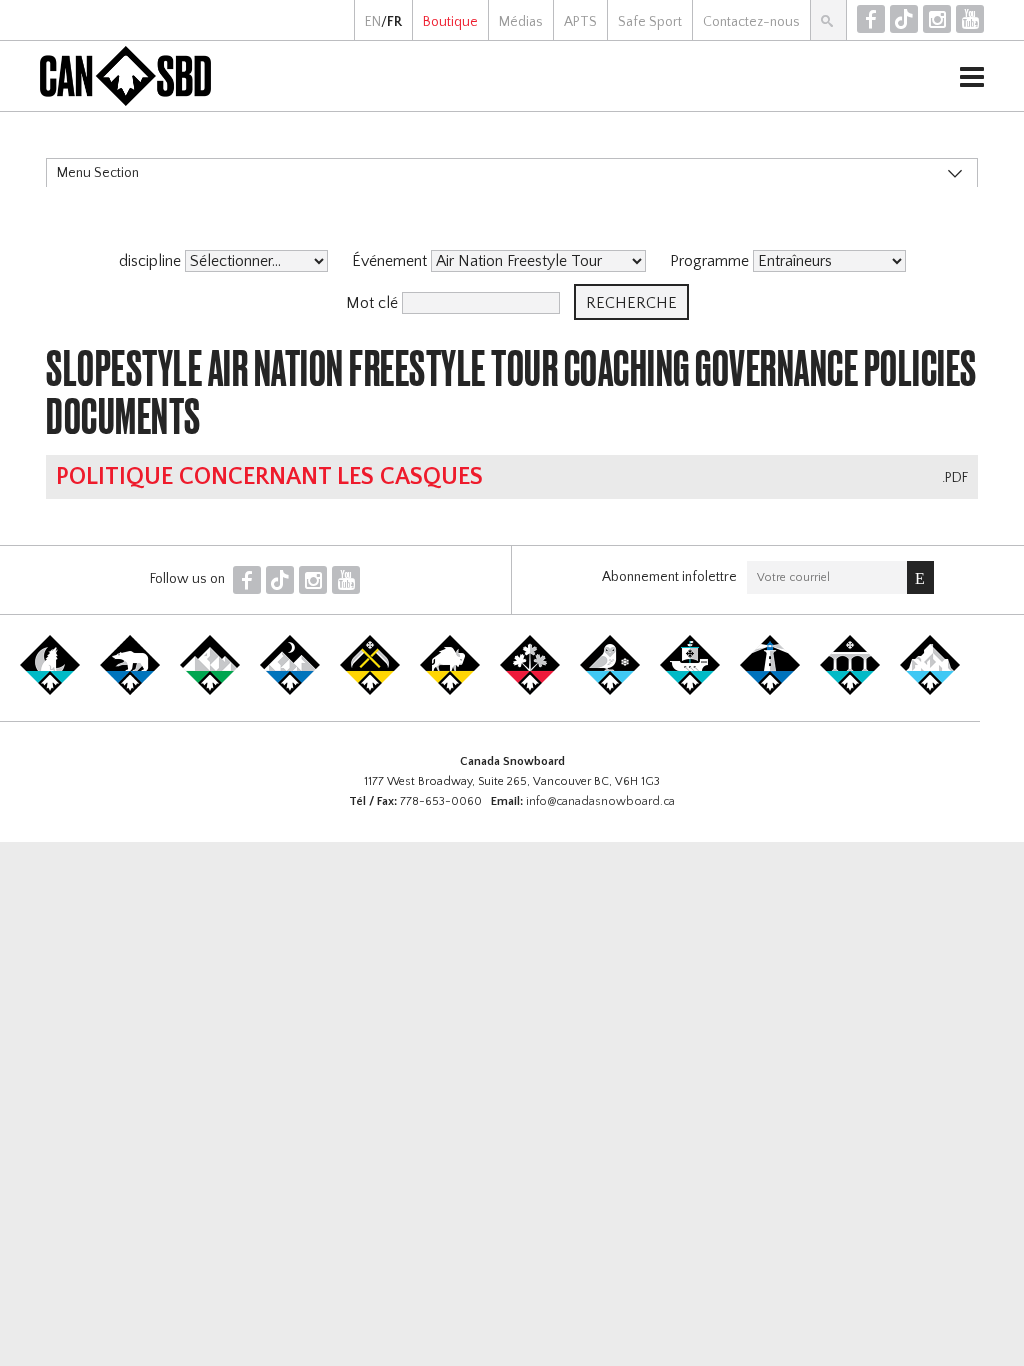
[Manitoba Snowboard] (450, 691)
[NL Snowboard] (930, 691)
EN (373, 22)
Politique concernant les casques (269, 477)
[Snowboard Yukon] (50, 691)
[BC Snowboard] (210, 691)
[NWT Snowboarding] (130, 691)
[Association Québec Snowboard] (610, 691)
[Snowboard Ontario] (530, 691)
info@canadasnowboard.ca (600, 801)
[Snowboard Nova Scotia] (770, 691)
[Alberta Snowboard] (290, 691)
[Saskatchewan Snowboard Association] (370, 691)
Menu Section (98, 173)
